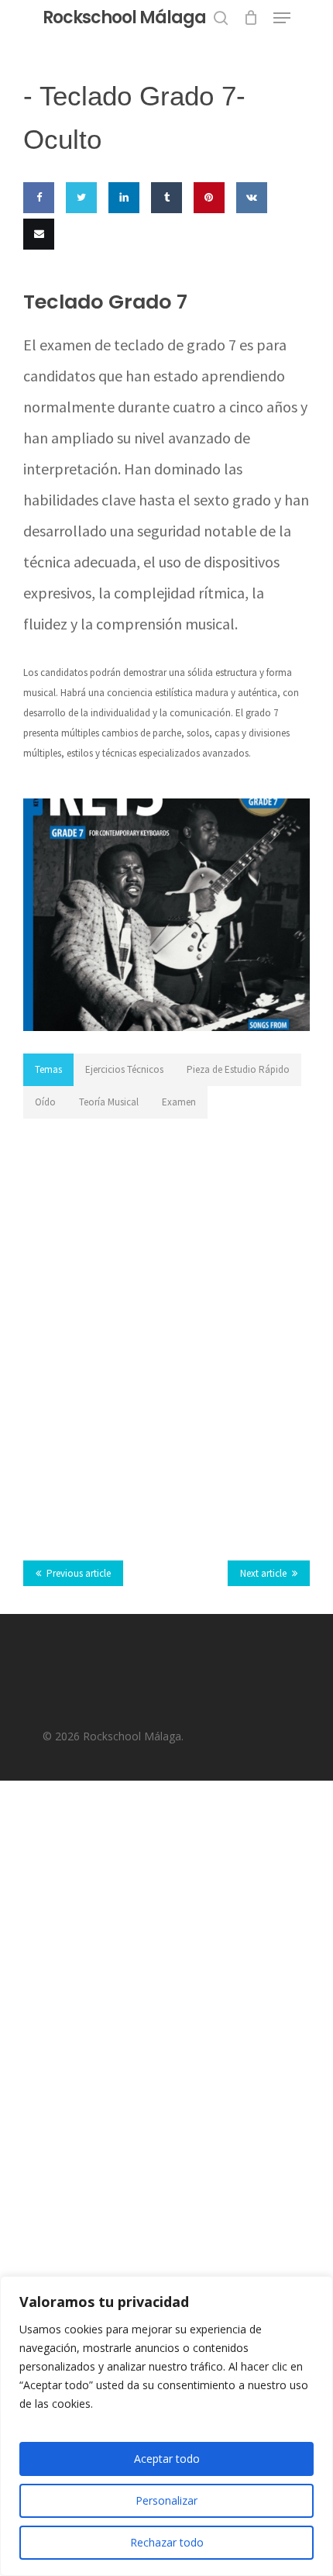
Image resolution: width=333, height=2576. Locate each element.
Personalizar (166, 2500)
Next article (263, 1573)
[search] (221, 18)
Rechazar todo (167, 2542)
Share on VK (249, 243)
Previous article (79, 1573)
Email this (35, 279)
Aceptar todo (167, 2459)
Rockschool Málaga (124, 18)
